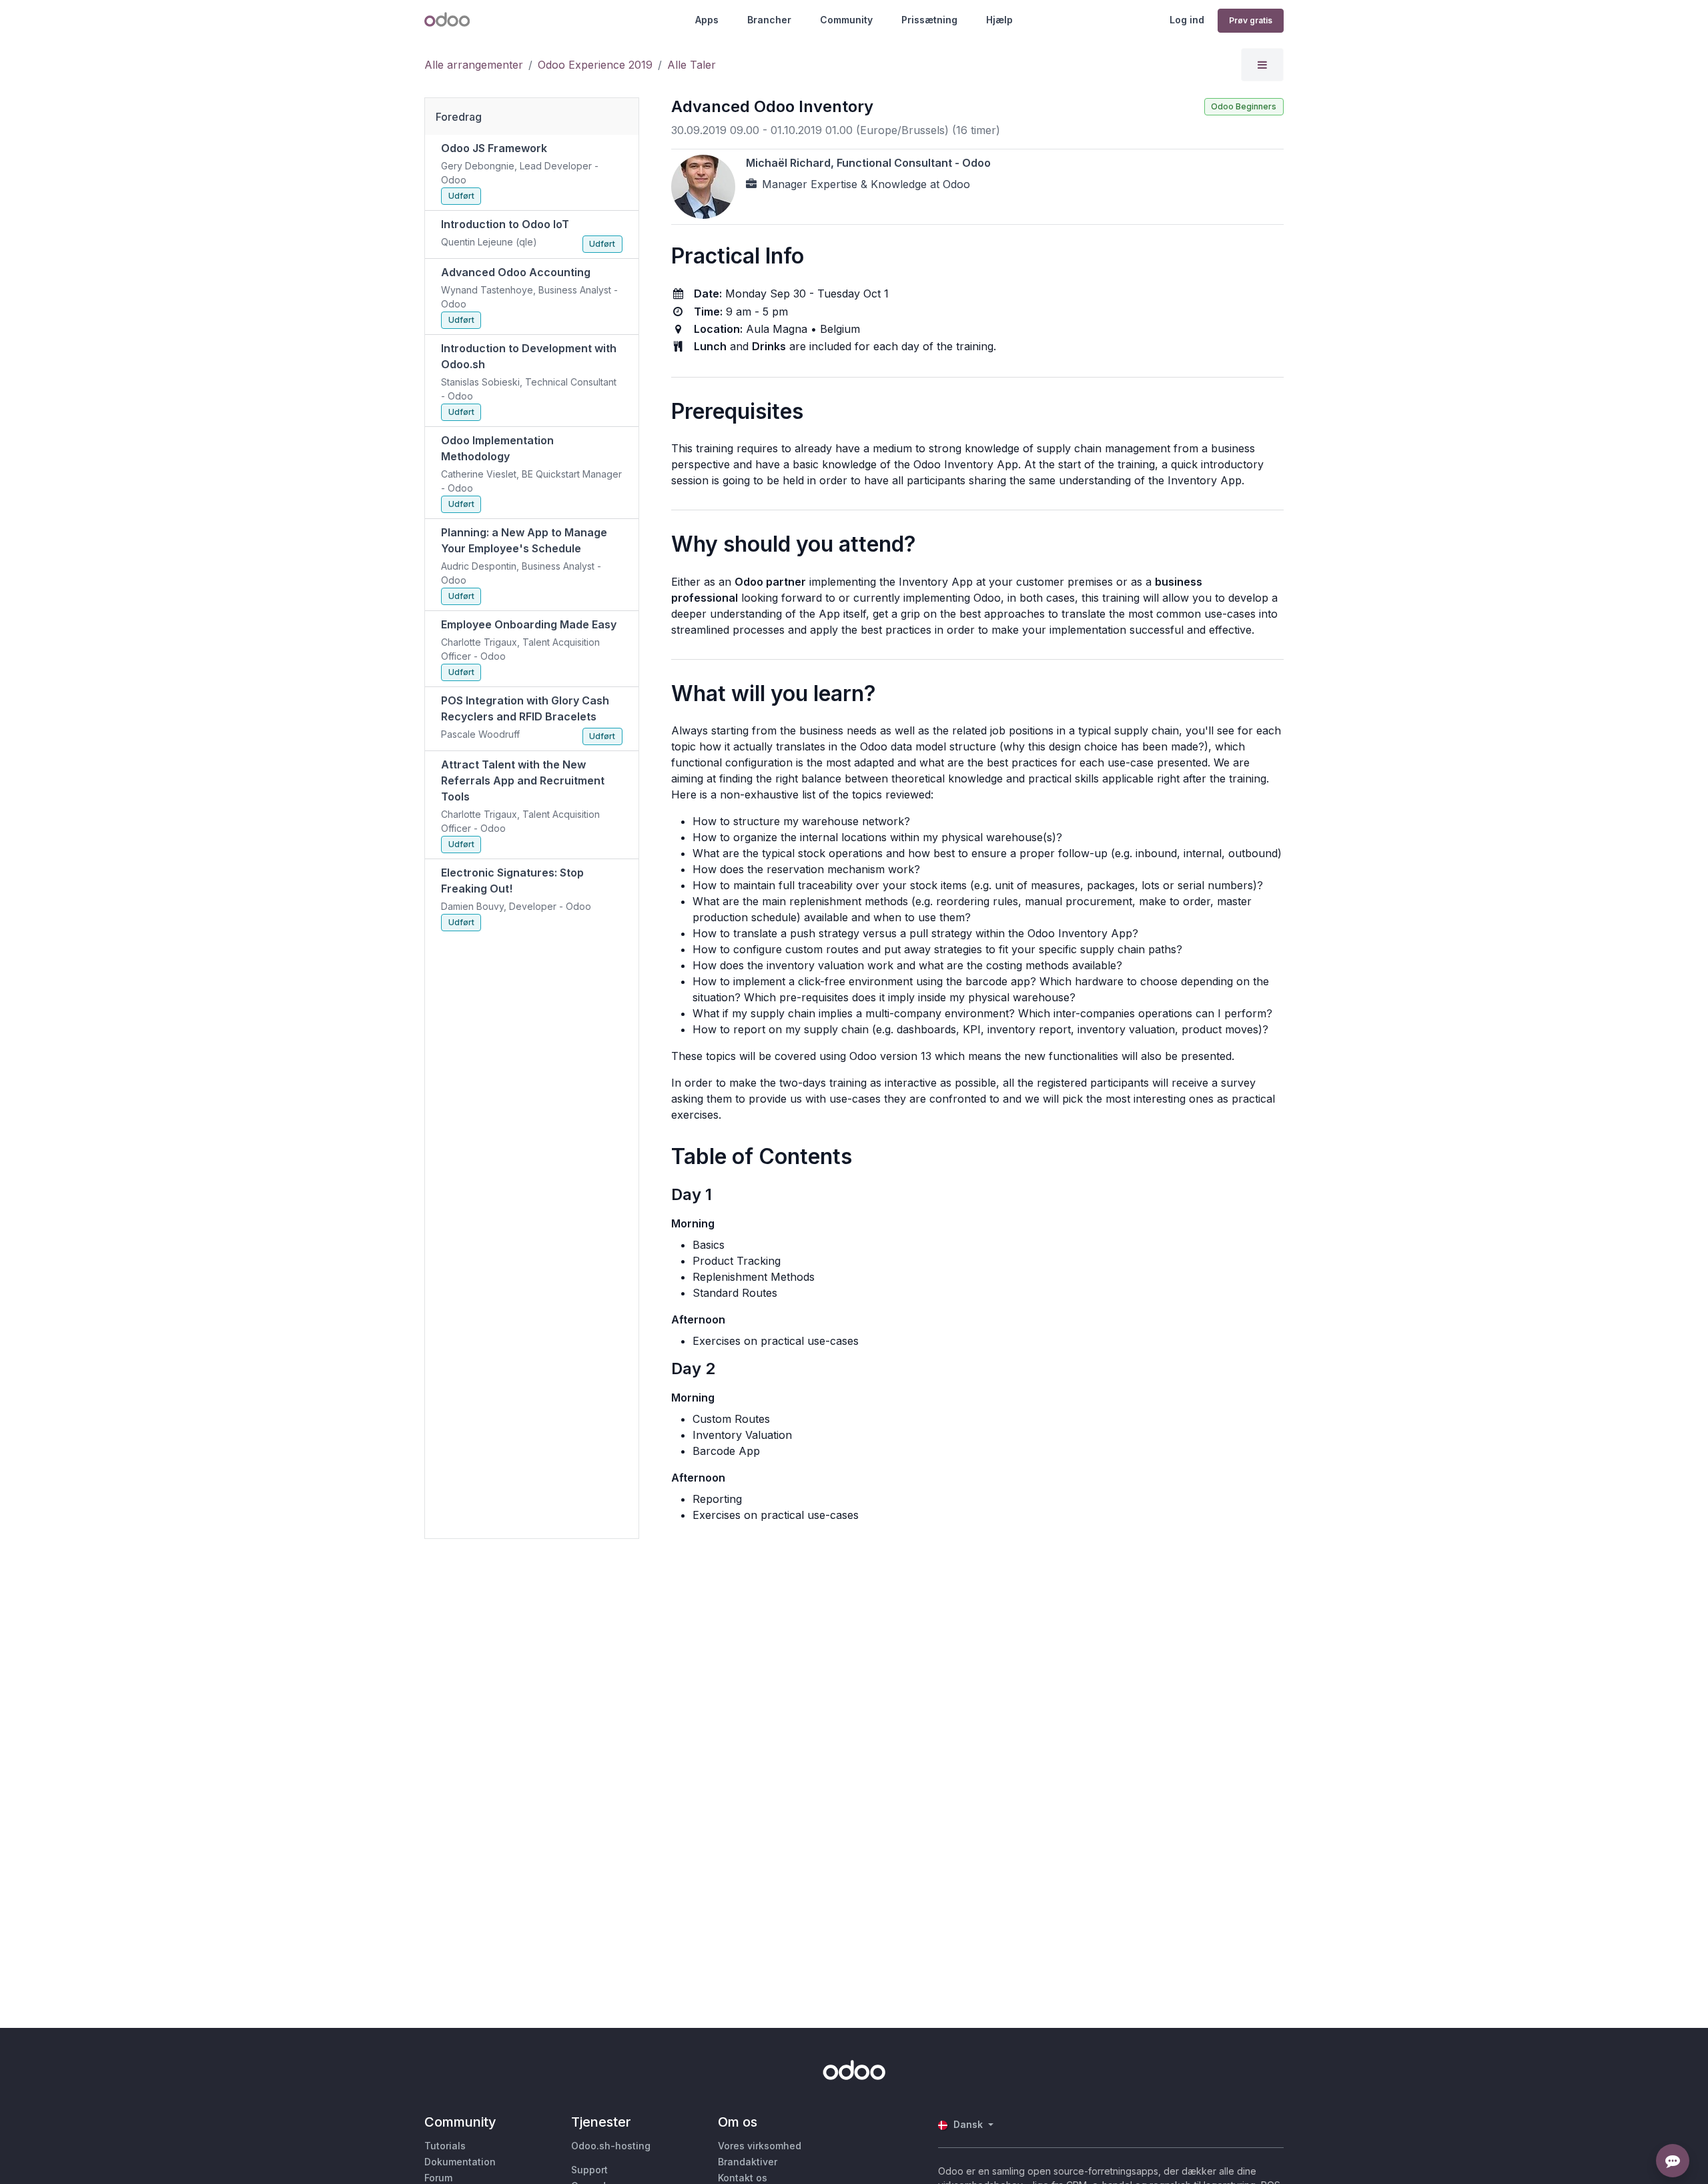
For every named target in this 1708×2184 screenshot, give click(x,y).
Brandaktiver (748, 2162)
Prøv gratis (1251, 20)
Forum (438, 2178)
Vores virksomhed (760, 2146)
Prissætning (929, 20)
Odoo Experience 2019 (595, 65)
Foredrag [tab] (459, 117)
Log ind (1187, 20)
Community (846, 20)
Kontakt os (743, 2178)
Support (589, 2170)
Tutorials (445, 2146)
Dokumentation (460, 2162)
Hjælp (999, 20)
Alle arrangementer (474, 65)
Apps (707, 20)
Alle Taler (692, 65)
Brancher (769, 20)
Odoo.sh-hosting (611, 2146)
